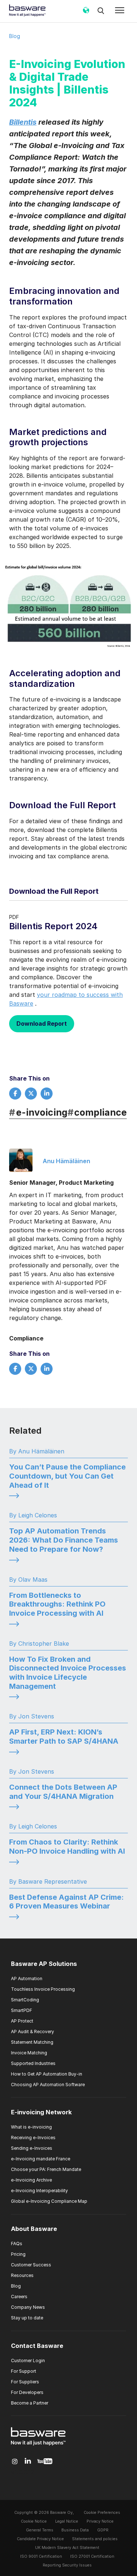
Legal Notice (67, 2521)
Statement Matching (32, 2042)
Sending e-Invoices (32, 2148)
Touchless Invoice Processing (43, 1989)
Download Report (42, 1024)
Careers (19, 2297)
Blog (15, 36)
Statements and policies (95, 2539)
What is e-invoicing (31, 2127)
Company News (28, 2307)
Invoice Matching (29, 2053)
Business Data (75, 2530)
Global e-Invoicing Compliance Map (49, 2201)
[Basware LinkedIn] (28, 2461)
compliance (97, 1112)
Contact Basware (37, 2346)
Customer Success (31, 2265)
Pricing (18, 2254)
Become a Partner (30, 2403)
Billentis (23, 122)
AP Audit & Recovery (33, 2032)
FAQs (17, 2244)
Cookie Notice (34, 2521)
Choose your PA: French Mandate (46, 2169)
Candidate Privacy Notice (40, 2539)
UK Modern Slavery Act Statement (67, 2548)
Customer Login (28, 2361)
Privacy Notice (100, 2521)
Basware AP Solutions (44, 1964)
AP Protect (22, 2021)
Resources (22, 2275)
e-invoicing (38, 1112)
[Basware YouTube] (45, 2462)
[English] (86, 13)
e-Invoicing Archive (31, 2180)
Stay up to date (27, 2318)
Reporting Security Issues (67, 2565)
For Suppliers (25, 2382)
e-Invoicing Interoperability (39, 2191)
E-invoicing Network (41, 2112)
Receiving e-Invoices (33, 2138)
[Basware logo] (38, 2446)
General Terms (40, 2530)
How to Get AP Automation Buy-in (47, 2074)
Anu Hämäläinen (66, 1161)
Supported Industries (33, 2063)
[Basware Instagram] (15, 2462)
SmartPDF (22, 2010)
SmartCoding (25, 2000)
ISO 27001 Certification (92, 2556)
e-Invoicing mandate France (41, 2159)
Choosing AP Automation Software (48, 2085)
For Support (24, 2371)
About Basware (34, 2229)
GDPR (103, 2530)
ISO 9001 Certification (41, 2556)
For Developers (27, 2392)
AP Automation (27, 1979)
